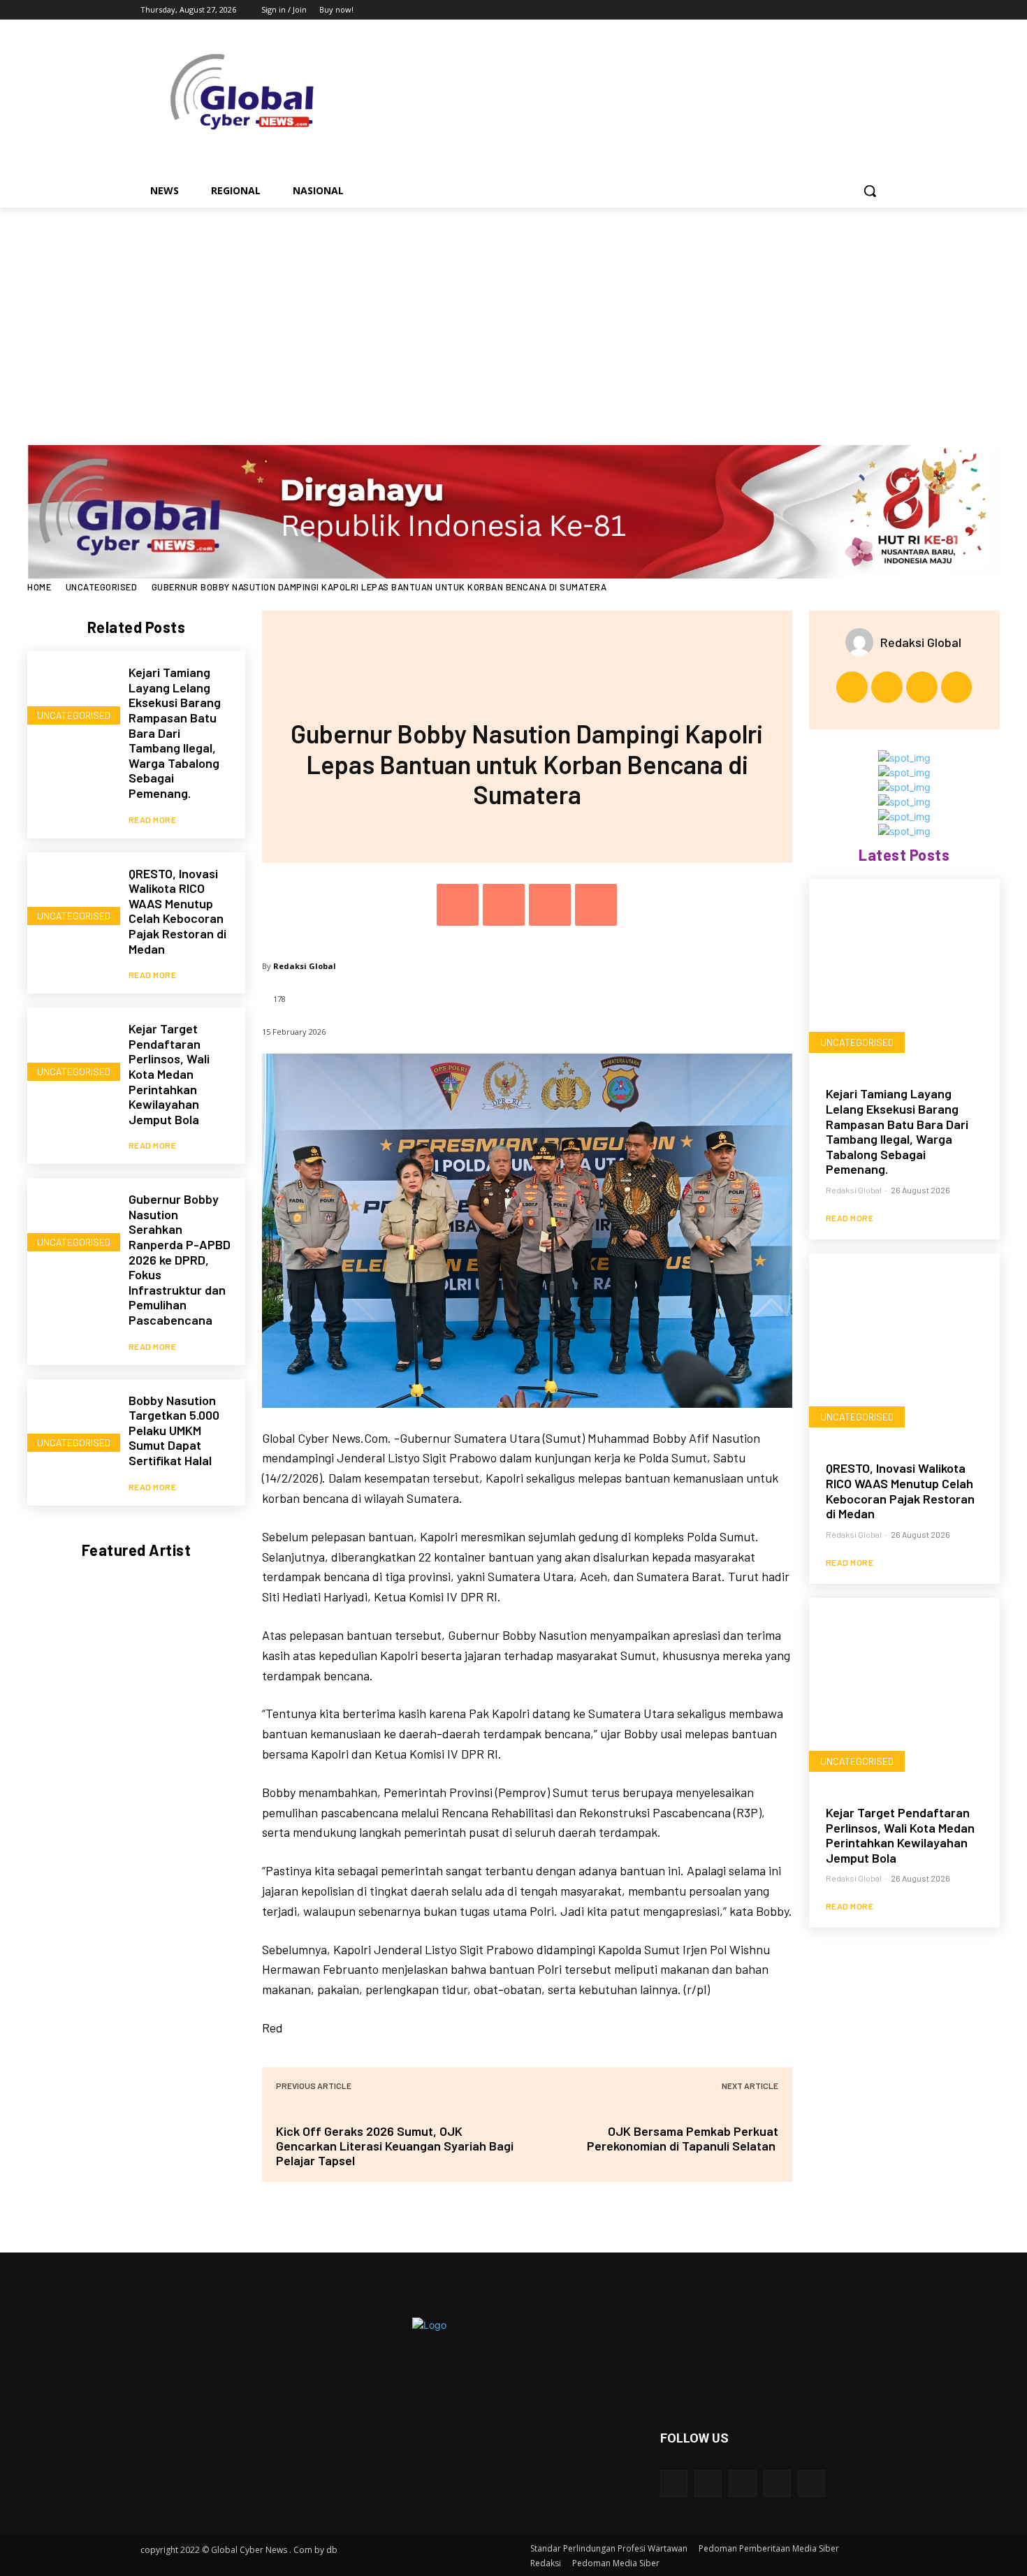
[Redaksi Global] (863, 642)
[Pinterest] (550, 905)
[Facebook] (801, 10)
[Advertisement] (513, 312)
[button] (870, 191)
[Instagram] (821, 10)
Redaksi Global (305, 966)
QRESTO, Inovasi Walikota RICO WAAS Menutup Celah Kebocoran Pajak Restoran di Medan (177, 911)
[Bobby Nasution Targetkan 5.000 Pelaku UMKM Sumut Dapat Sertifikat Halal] (71, 1423)
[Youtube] (879, 10)
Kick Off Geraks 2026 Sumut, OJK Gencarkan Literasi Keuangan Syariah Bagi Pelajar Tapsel (395, 2146)
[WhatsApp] (596, 905)
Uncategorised (102, 587)
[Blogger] (674, 2483)
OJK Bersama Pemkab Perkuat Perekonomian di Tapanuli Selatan (683, 2138)
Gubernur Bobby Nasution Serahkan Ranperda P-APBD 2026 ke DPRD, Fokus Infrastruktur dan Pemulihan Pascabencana (180, 1259)
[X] (840, 10)
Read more (153, 820)
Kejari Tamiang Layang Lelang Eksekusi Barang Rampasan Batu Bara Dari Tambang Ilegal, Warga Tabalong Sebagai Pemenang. (175, 733)
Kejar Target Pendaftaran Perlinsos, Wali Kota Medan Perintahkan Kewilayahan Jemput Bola (169, 1074)
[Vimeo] (859, 10)
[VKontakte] (811, 2483)
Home (39, 587)
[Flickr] (742, 2483)
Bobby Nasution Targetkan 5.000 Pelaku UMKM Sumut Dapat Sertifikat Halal (174, 1430)
